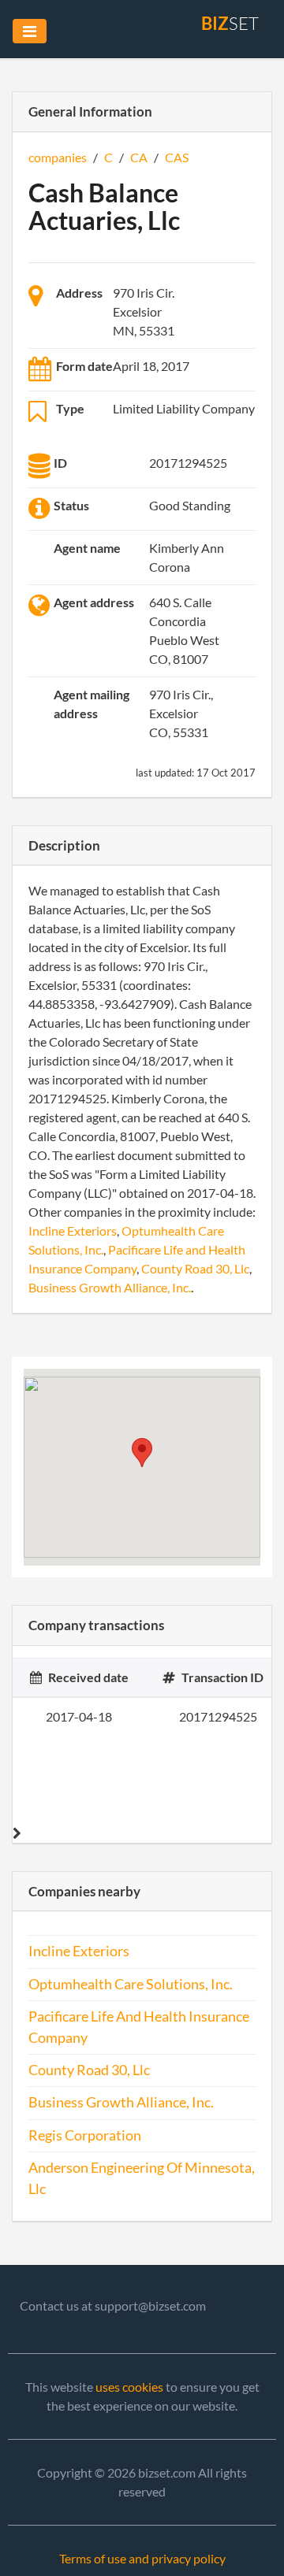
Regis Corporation (85, 2135)
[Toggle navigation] (30, 31)
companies (58, 157)
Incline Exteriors (73, 1231)
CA (139, 157)
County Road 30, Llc (195, 1268)
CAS (177, 157)
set (230, 23)
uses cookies (129, 2387)
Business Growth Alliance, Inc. (110, 1287)
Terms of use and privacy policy (142, 2558)
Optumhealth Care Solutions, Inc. (131, 1984)
